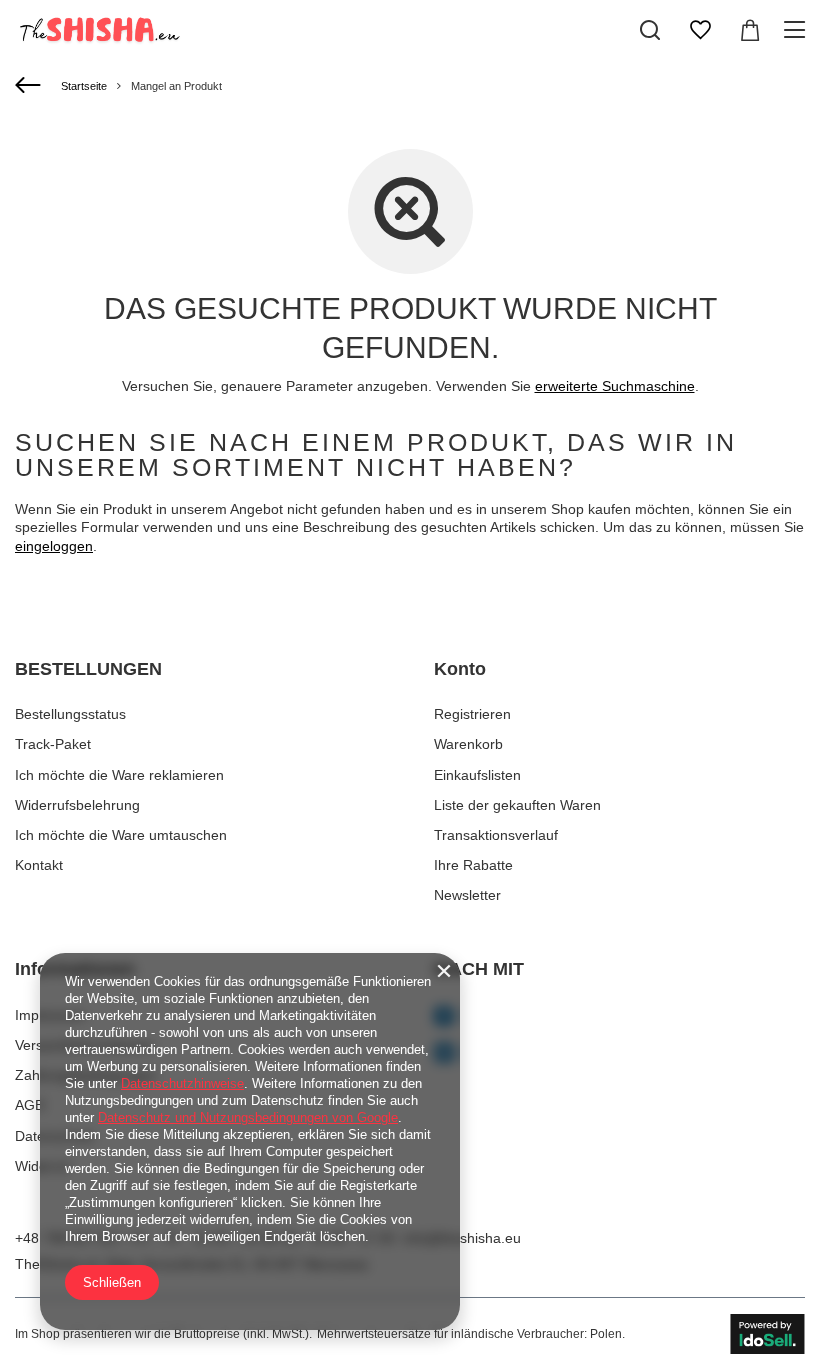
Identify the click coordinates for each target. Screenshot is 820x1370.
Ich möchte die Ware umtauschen (121, 835)
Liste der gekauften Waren (517, 805)
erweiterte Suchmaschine (615, 386)
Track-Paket (53, 744)
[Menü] (797, 30)
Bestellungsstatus (70, 714)
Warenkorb (468, 744)
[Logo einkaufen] (98, 30)
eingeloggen (54, 546)
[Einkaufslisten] (700, 30)
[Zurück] (30, 86)
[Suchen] (650, 30)
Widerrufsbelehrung (77, 805)
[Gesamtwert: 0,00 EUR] (750, 30)
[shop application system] (767, 1334)
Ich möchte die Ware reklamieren (119, 775)
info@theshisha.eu (462, 1238)
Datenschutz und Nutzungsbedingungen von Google (248, 1117)
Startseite (84, 86)
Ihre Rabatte (473, 865)
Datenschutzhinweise (182, 1083)
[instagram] (619, 1054)
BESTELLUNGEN (88, 669)
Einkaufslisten (477, 775)
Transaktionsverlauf (496, 835)
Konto (460, 669)
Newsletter (467, 895)
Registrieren (472, 714)
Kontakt (39, 865)
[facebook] (619, 1018)
